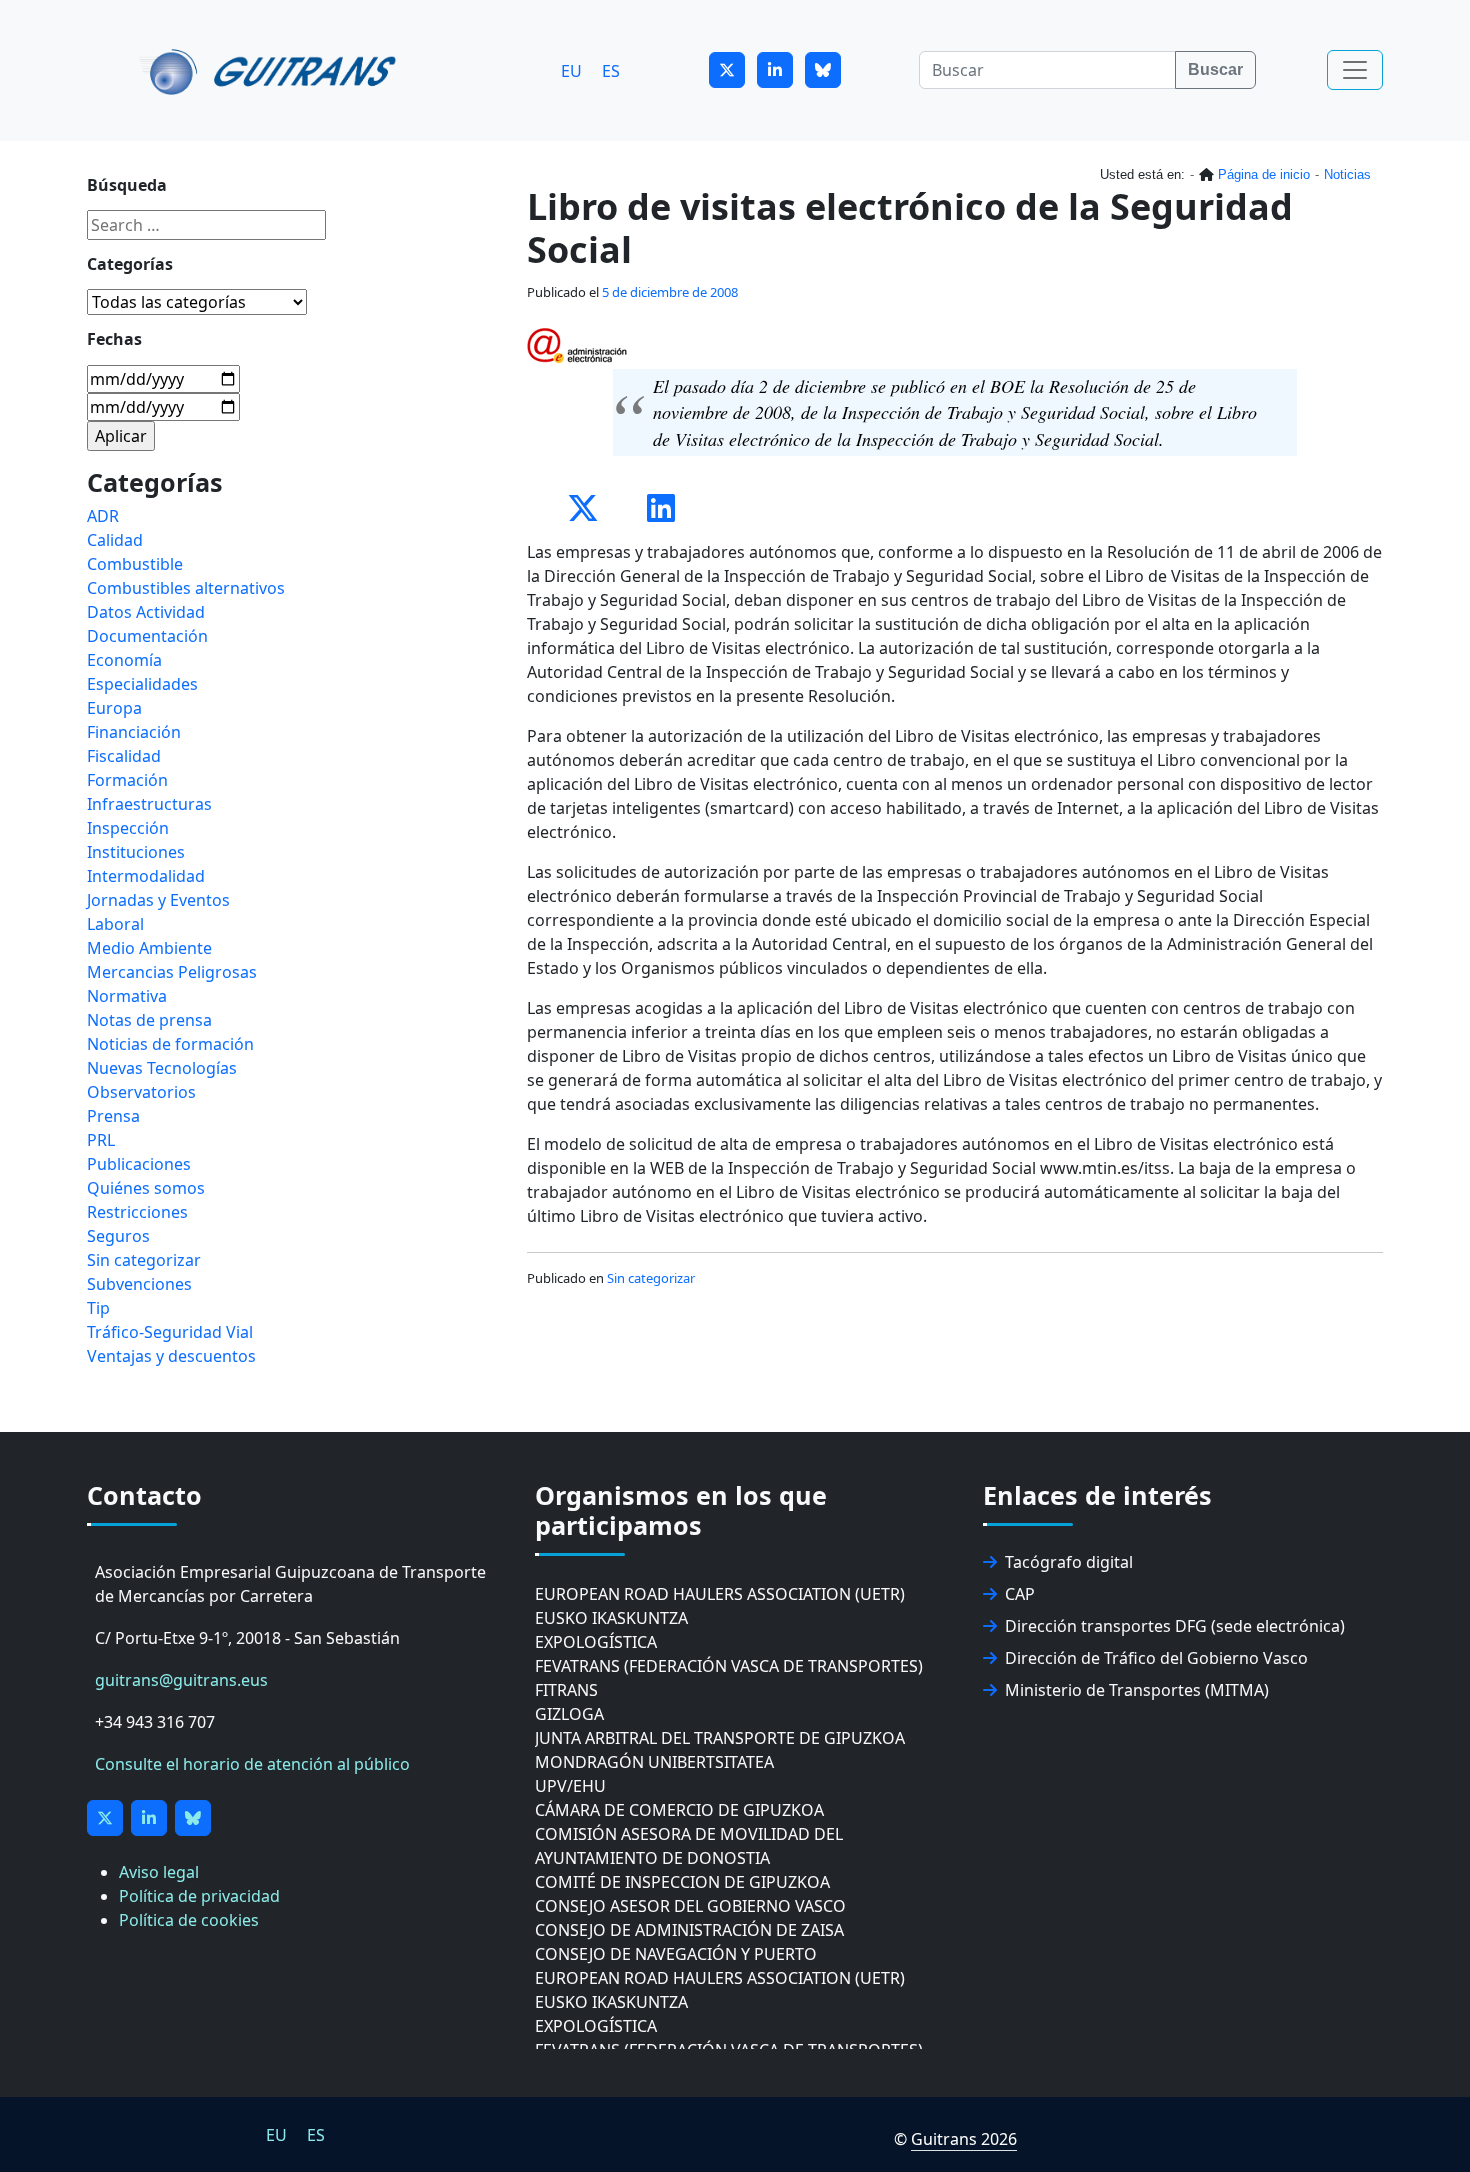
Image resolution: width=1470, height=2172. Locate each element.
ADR (103, 516)
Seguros (118, 1236)
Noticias (1347, 174)
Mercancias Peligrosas (172, 972)
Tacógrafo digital (1069, 1562)
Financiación (134, 732)
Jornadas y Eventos (158, 900)
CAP (1020, 1594)
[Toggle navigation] (1355, 70)
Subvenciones (139, 1284)
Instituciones (136, 852)
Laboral (115, 924)
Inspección (128, 828)
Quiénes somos (146, 1188)
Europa (114, 708)
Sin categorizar (651, 1278)
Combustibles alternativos (186, 588)
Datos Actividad (146, 612)
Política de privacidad (199, 1896)
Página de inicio (1264, 174)
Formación (127, 780)
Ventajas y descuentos (171, 1356)
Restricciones (137, 1212)
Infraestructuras (149, 804)
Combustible (135, 564)
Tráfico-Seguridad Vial (170, 1332)
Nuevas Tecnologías (162, 1068)
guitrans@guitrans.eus (181, 1680)
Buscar (1215, 69)
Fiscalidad (124, 756)
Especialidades (142, 684)
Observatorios (141, 1092)
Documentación (147, 636)
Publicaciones (139, 1164)
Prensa (113, 1116)
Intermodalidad (146, 876)
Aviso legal (159, 1872)
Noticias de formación (170, 1044)
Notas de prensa (149, 1020)
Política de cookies (189, 1920)
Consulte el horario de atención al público (252, 1764)
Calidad (115, 540)
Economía (124, 660)
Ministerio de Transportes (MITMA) (1137, 1690)
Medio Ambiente (149, 948)
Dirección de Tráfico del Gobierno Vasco (1156, 1658)
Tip (98, 1308)
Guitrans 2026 (964, 2139)
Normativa (127, 996)
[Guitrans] (271, 70)
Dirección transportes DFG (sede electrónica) (1175, 1626)
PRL (101, 1140)
